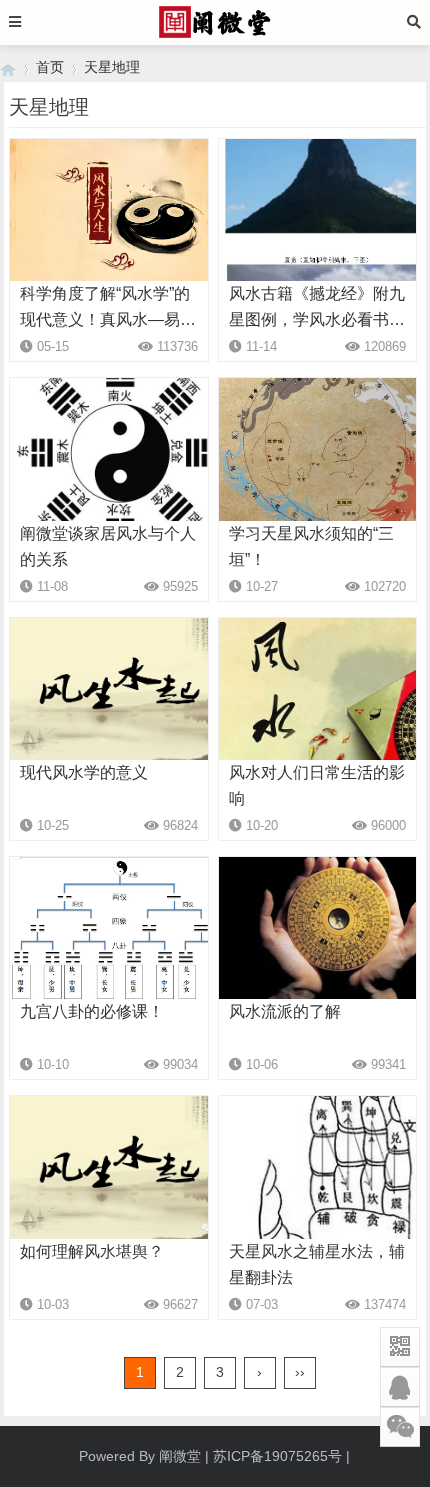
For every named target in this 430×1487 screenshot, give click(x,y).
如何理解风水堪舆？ (92, 1251)
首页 (50, 67)
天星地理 (112, 67)
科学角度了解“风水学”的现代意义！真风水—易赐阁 (108, 319)
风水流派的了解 (285, 1011)
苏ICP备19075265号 (277, 1456)
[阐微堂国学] (8, 67)
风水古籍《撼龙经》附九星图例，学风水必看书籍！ (317, 319)
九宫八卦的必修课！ (92, 1011)
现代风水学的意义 (84, 772)
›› (300, 1372)
